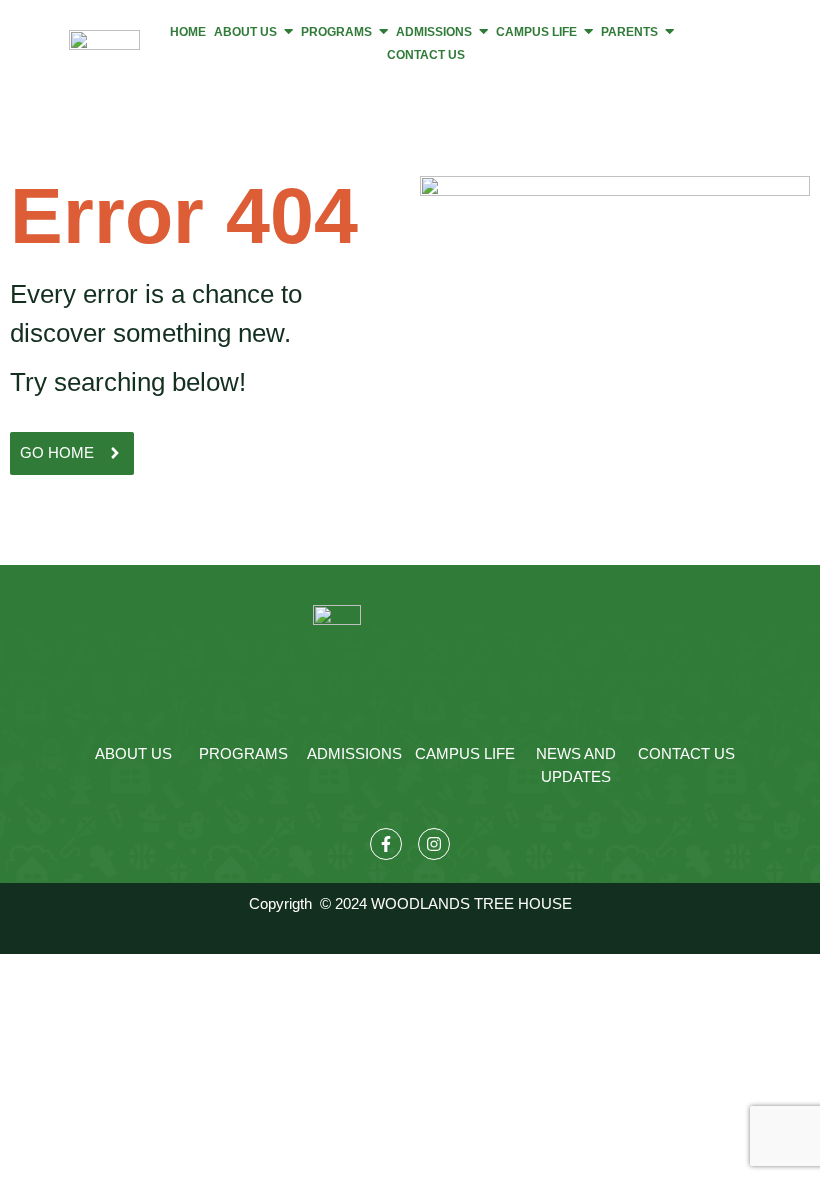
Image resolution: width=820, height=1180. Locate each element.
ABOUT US (133, 753)
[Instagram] (434, 844)
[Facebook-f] (386, 844)
